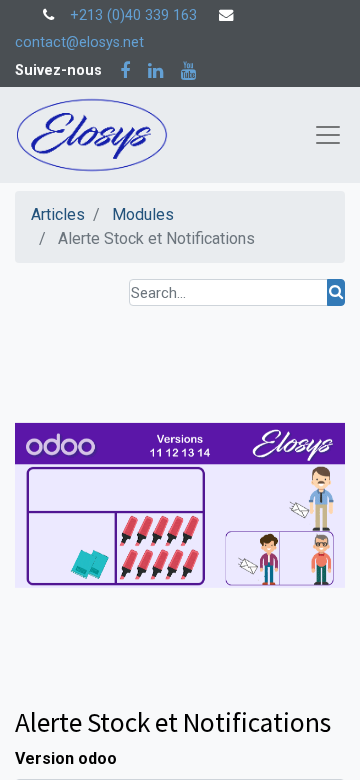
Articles (58, 214)
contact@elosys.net (79, 42)
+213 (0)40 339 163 (133, 15)
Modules (143, 214)
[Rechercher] (336, 292)
